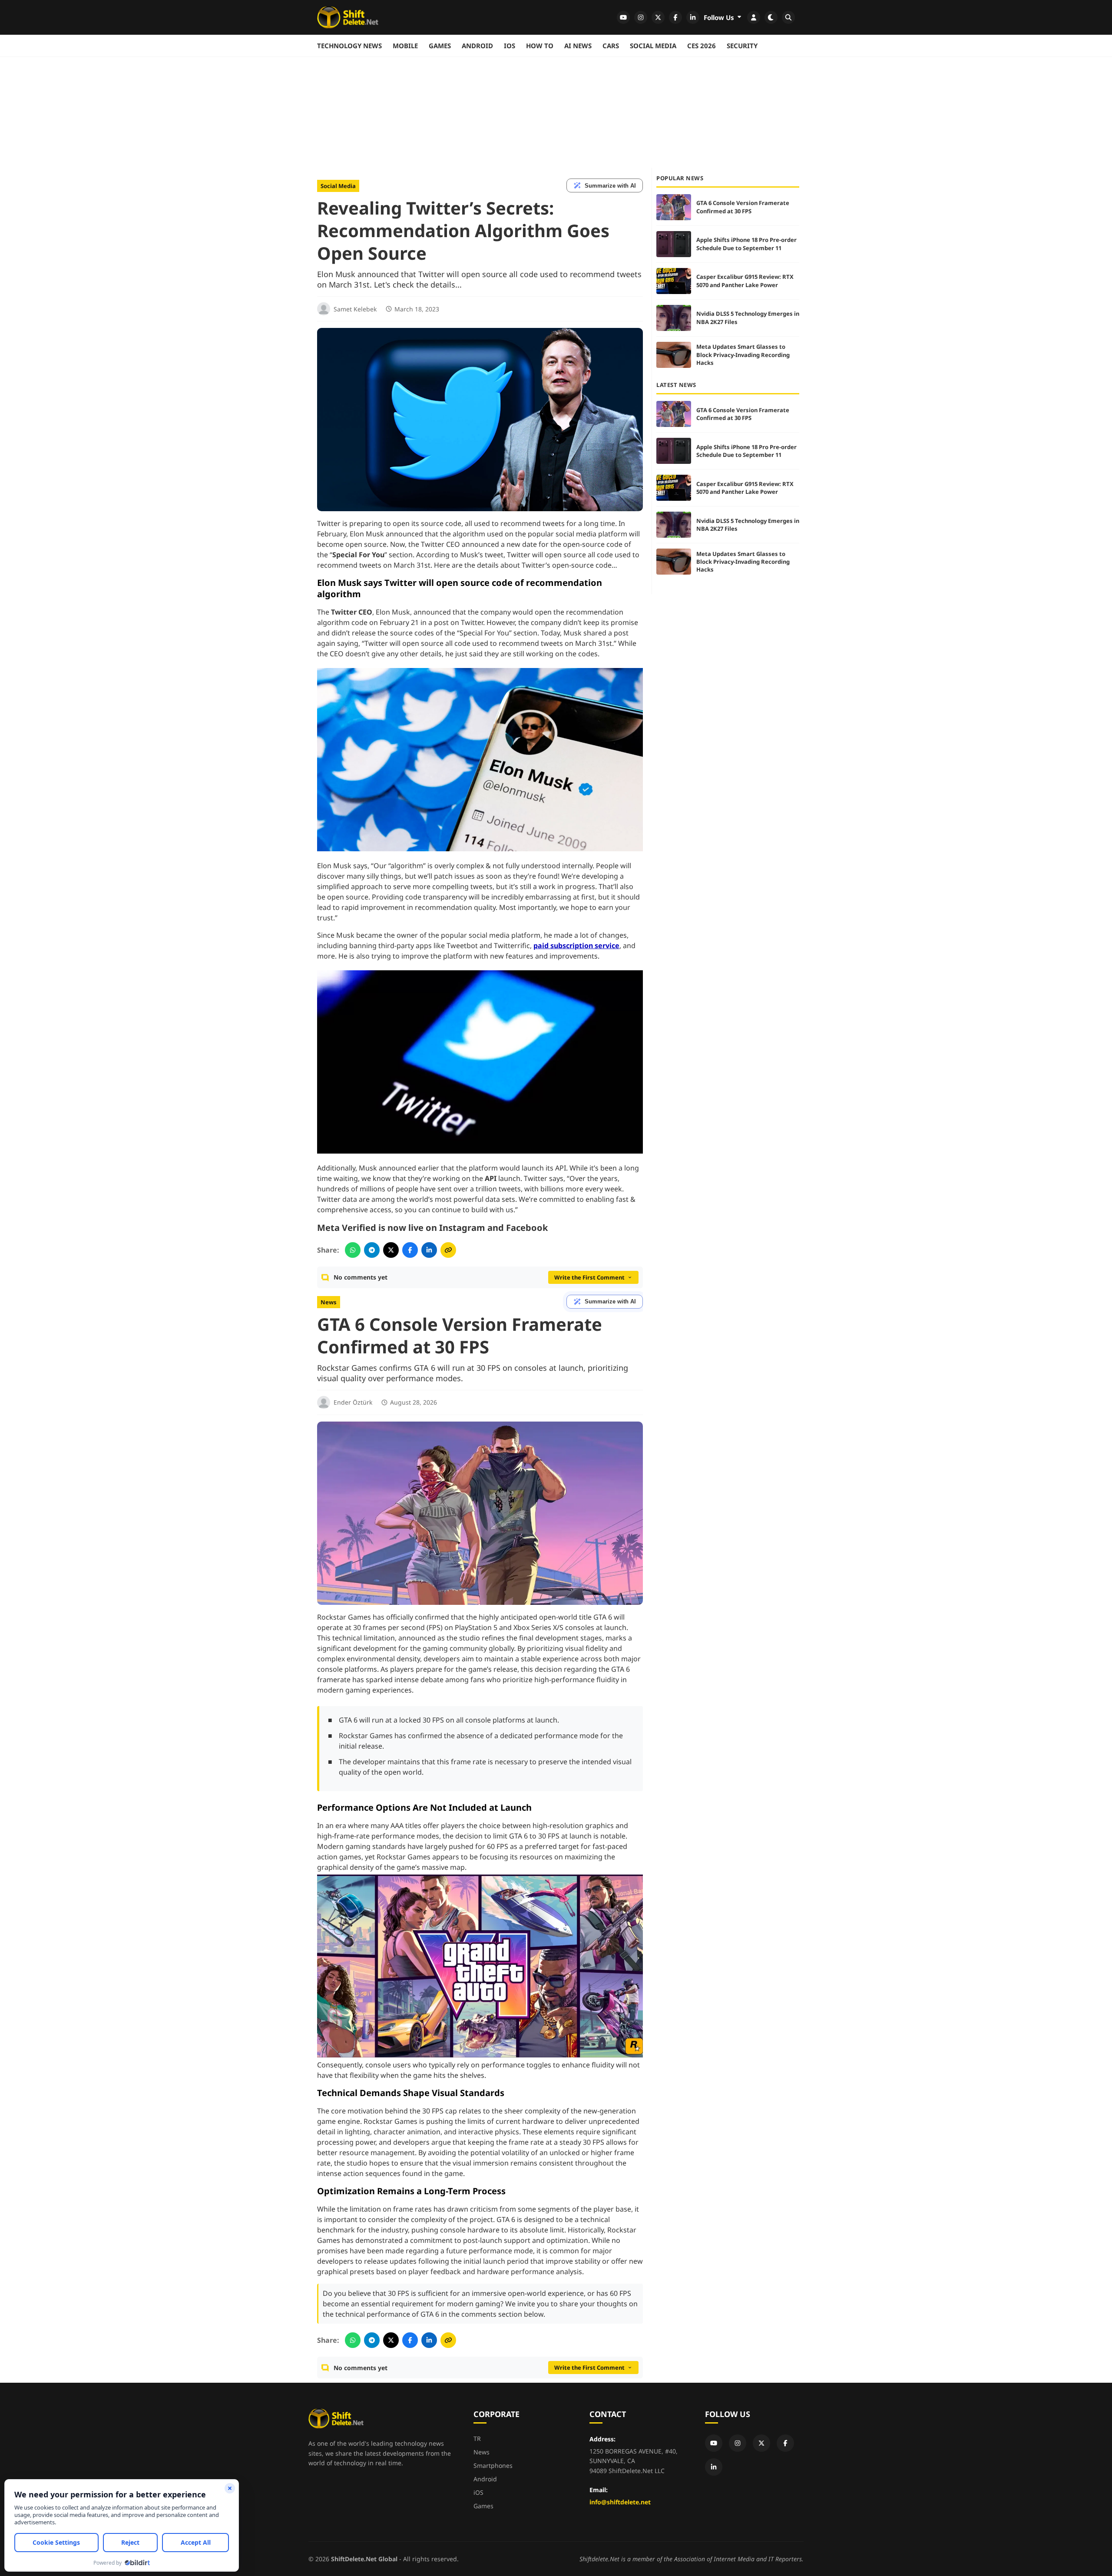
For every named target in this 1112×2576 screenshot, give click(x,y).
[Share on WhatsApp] (353, 1250)
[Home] (348, 17)
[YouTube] (714, 2443)
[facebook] (675, 17)
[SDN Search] (788, 17)
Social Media (653, 46)
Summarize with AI (610, 186)
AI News (578, 46)
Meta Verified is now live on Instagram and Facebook (432, 1228)
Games (440, 46)
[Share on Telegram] (372, 1250)
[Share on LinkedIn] (429, 1250)
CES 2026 (702, 46)
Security (742, 46)
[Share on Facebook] (410, 1250)
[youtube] (623, 17)
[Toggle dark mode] (771, 17)
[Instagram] (738, 2443)
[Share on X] (391, 1250)
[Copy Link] (448, 1250)
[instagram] (641, 17)
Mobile (405, 46)
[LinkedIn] (714, 2467)
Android (477, 46)
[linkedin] (693, 17)
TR (477, 2439)
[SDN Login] (754, 17)
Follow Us (720, 17)
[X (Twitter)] (761, 2443)
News (329, 1302)
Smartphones (493, 2465)
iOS (510, 46)
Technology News (349, 46)
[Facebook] (785, 2443)
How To (540, 46)
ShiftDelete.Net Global (364, 2559)
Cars (611, 46)
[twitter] (658, 17)
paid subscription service (576, 946)
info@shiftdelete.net (620, 2502)
